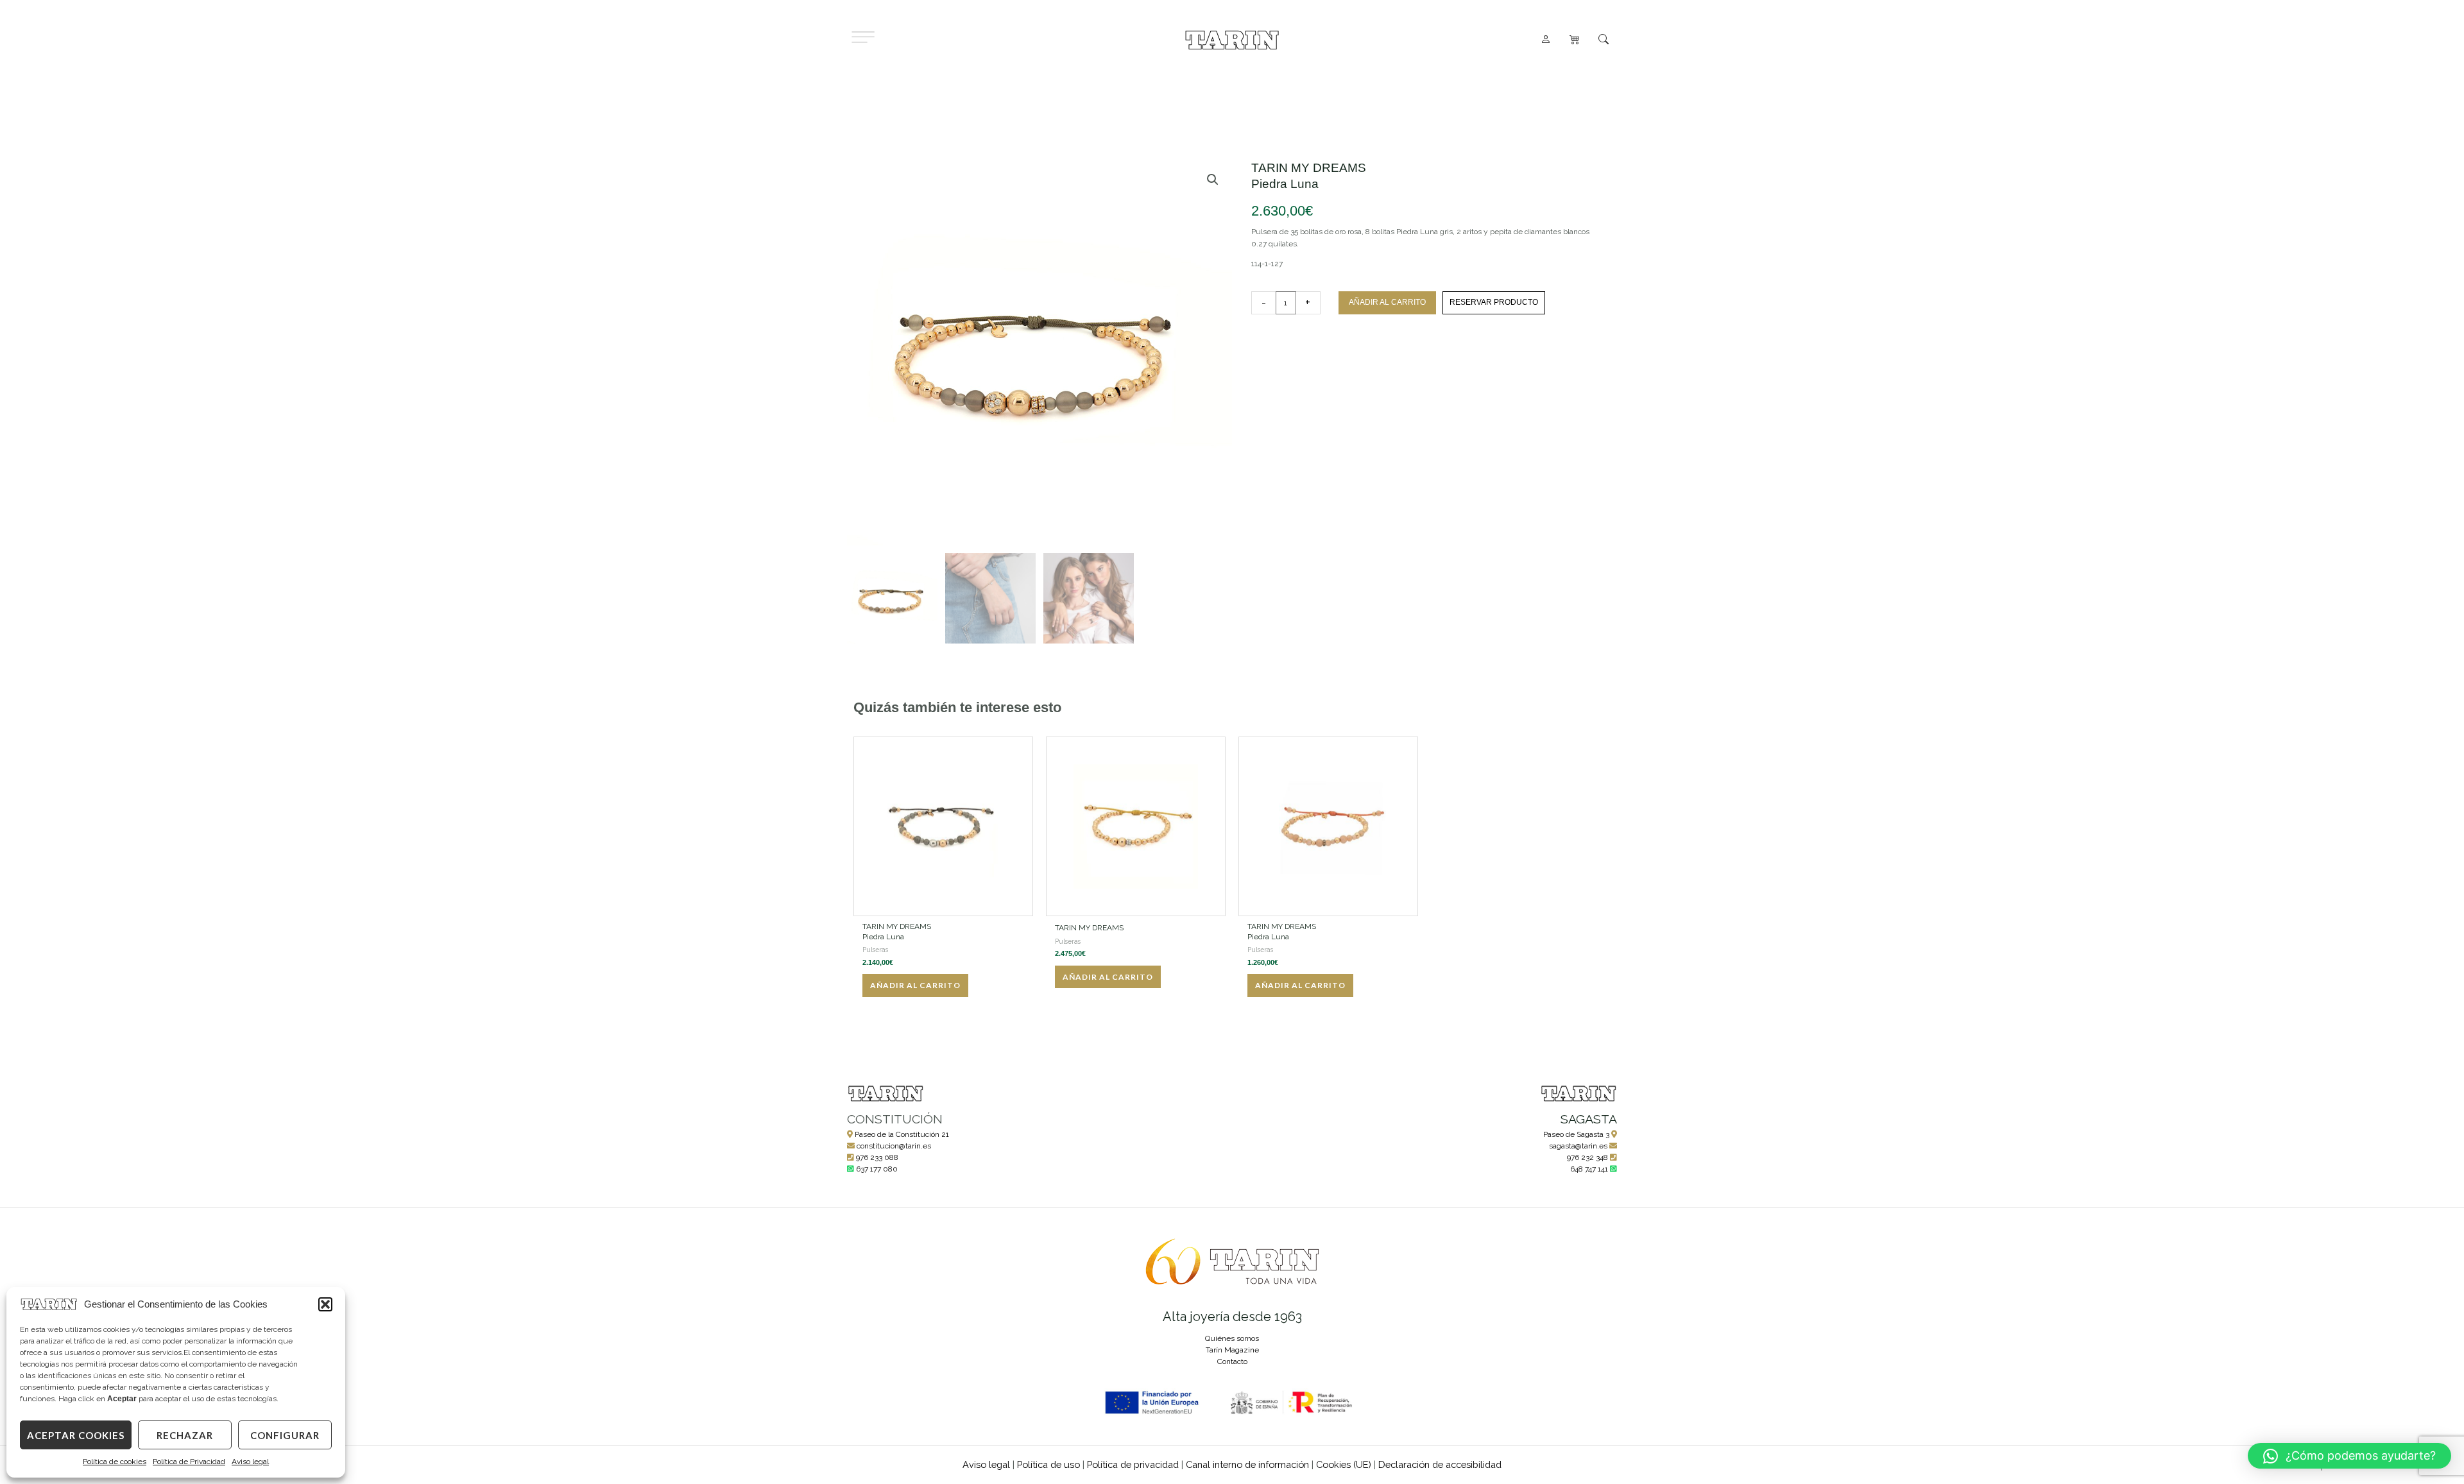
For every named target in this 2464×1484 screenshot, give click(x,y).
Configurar (285, 1435)
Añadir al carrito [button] (915, 985)
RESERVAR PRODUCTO (1494, 302)
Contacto (1232, 1361)
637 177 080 (877, 1169)
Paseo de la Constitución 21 (902, 1134)
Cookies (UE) (1344, 1464)
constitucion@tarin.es (894, 1146)
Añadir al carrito (1387, 302)
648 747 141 (1589, 1169)
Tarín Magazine (1232, 1350)
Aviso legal (250, 1462)
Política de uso (1048, 1464)
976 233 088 (877, 1157)
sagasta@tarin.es (1578, 1146)
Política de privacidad (1133, 1464)
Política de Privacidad (189, 1462)
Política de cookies (115, 1462)
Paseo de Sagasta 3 (1576, 1134)
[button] (325, 1304)
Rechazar (185, 1435)
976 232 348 (1587, 1157)
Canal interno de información (1247, 1464)
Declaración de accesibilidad (1440, 1464)
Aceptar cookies (76, 1435)
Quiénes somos (1232, 1338)
